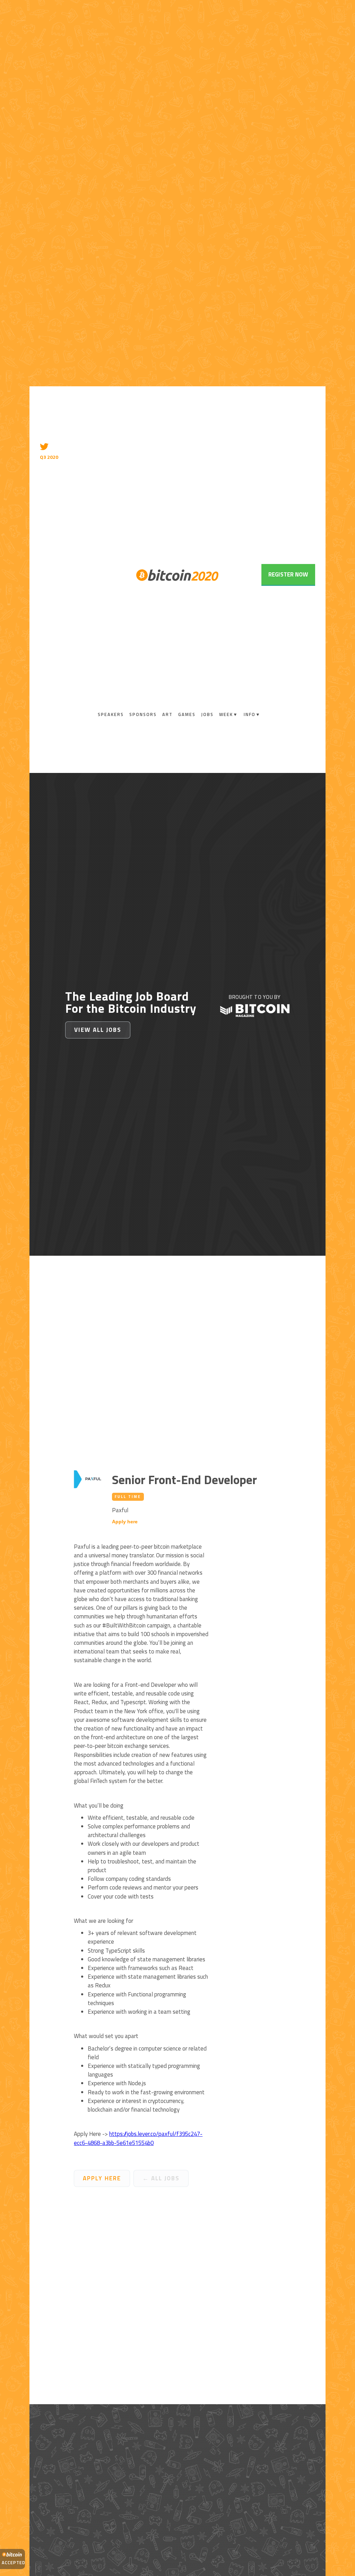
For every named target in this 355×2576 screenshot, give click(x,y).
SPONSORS (143, 714)
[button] (229, 715)
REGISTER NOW (288, 574)
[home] (177, 575)
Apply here (125, 1522)
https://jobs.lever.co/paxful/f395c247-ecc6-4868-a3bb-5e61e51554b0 (138, 2138)
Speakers (111, 714)
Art (167, 714)
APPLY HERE (102, 2178)
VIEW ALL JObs (98, 1030)
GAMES (187, 714)
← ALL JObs (161, 2178)
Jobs (207, 714)
